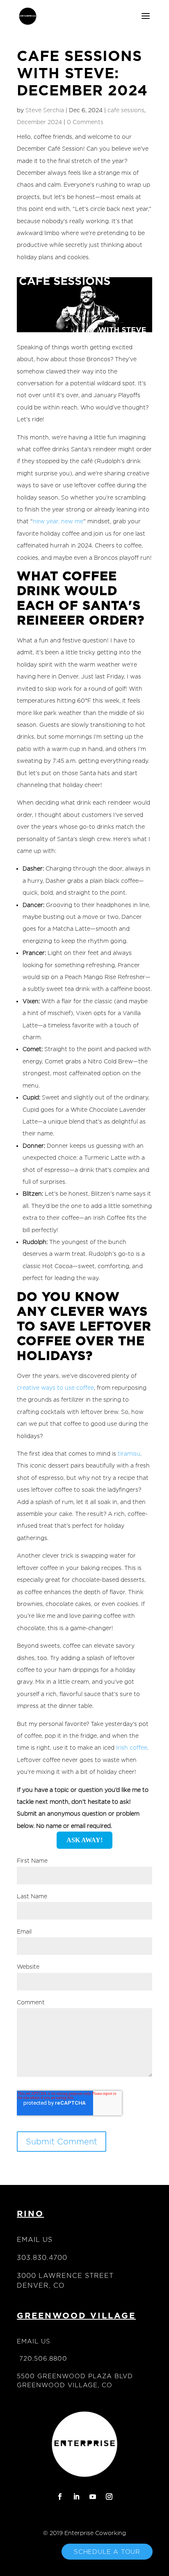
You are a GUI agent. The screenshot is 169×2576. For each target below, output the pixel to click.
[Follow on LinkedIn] (76, 2497)
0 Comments (85, 122)
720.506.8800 (43, 2358)
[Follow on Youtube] (93, 2497)
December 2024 (39, 122)
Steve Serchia (45, 110)
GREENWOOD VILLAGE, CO (65, 2385)
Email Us (35, 2240)
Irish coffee (132, 1747)
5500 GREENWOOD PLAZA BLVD (75, 2376)
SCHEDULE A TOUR (107, 2552)
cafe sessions (126, 110)
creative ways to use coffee (55, 1388)
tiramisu (129, 1453)
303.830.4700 (42, 2258)
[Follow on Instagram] (109, 2497)
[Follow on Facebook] (60, 2497)
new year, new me (58, 521)
